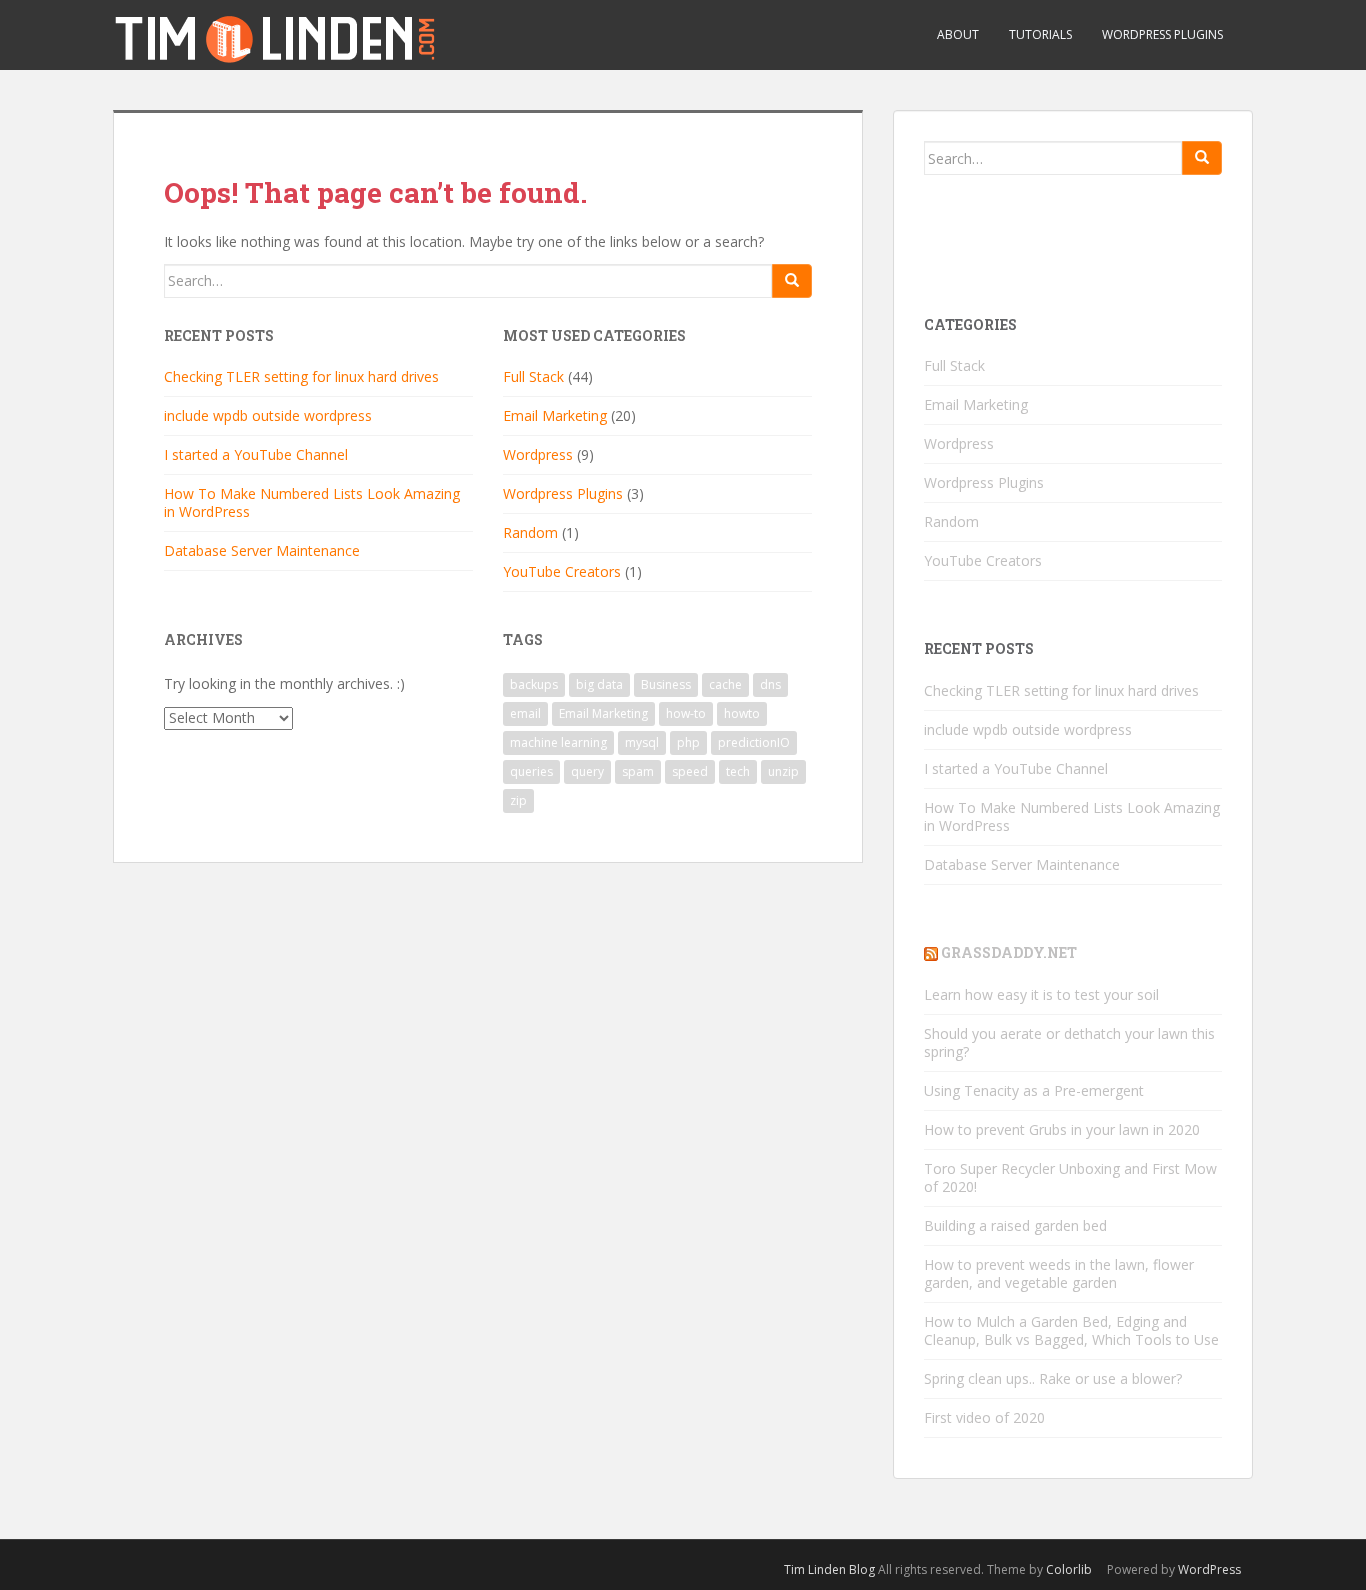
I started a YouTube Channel (256, 454)
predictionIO (754, 742)
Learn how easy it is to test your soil (1041, 994)
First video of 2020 (984, 1417)
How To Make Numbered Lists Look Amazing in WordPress (312, 502)
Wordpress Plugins (563, 493)
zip (518, 800)
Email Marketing (555, 415)
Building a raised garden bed (1015, 1225)
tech (738, 771)
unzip (783, 771)
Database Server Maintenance (262, 550)
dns (770, 684)
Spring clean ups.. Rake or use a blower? (1053, 1378)
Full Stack (533, 376)
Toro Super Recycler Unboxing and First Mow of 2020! (1070, 1177)
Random (530, 532)
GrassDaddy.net (1009, 952)
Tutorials (1040, 34)
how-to (686, 713)
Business (666, 684)
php (688, 742)
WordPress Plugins (1162, 34)
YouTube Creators (562, 571)
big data (599, 684)
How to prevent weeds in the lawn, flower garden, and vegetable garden (1059, 1273)
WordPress (1209, 1569)
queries (531, 771)
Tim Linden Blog (829, 1569)
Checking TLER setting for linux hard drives (301, 376)
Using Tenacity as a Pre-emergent (1034, 1090)
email (525, 713)
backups (534, 684)
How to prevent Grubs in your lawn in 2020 (1062, 1129)
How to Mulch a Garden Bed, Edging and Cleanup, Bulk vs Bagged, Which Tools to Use (1071, 1330)
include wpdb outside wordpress (268, 415)
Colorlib (1069, 1569)
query (587, 771)
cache (725, 684)
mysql (642, 742)
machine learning (558, 742)
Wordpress (538, 454)
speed (690, 771)
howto (742, 713)
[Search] (792, 281)
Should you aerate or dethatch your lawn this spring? (1069, 1042)
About (958, 34)
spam (638, 771)
